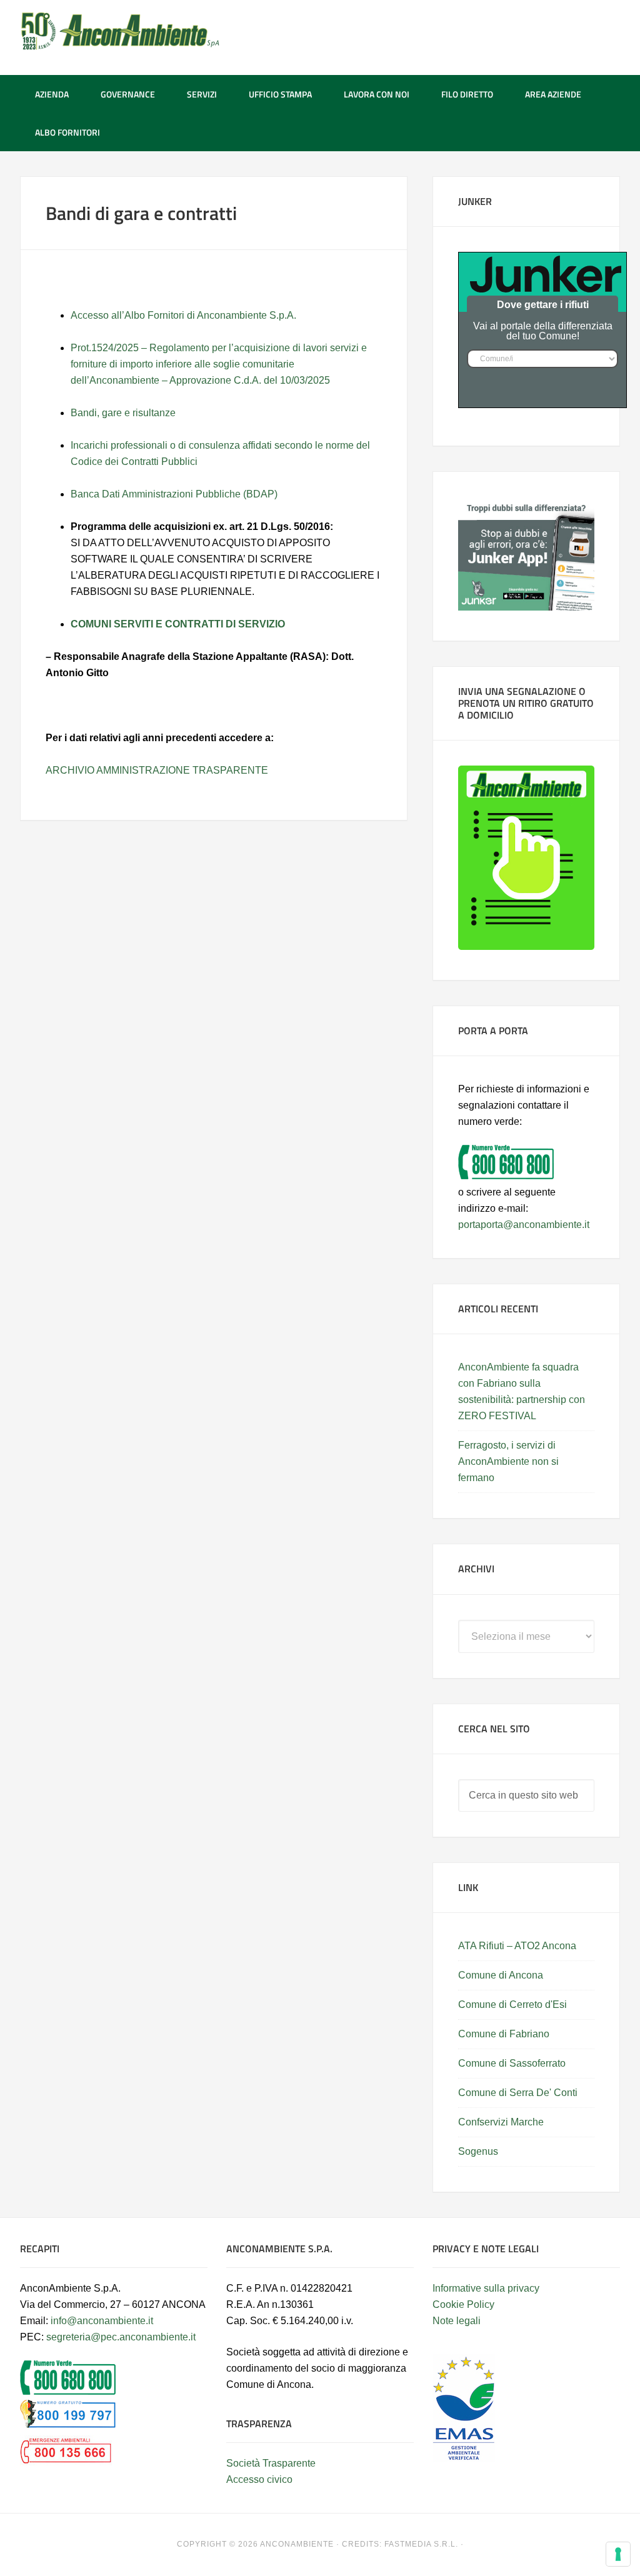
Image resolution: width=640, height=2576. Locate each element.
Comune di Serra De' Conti (518, 2093)
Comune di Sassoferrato (512, 2063)
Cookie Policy (463, 2304)
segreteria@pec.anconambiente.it (121, 2337)
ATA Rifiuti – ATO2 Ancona (517, 1946)
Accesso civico (259, 2479)
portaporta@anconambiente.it (524, 1225)
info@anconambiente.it (102, 2321)
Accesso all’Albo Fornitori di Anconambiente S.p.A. (183, 315)
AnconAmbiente (120, 31)
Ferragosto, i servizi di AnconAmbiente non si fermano (508, 1461)
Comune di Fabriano (504, 2034)
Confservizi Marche (501, 2122)
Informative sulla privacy (486, 2288)
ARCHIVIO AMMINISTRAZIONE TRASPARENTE (157, 770)
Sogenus (478, 2151)
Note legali (457, 2321)
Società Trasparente (271, 2463)
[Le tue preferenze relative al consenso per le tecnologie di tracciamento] (618, 2554)
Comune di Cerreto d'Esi (512, 2004)
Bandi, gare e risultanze (123, 413)
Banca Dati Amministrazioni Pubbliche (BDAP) (174, 494)
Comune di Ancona (501, 1975)
